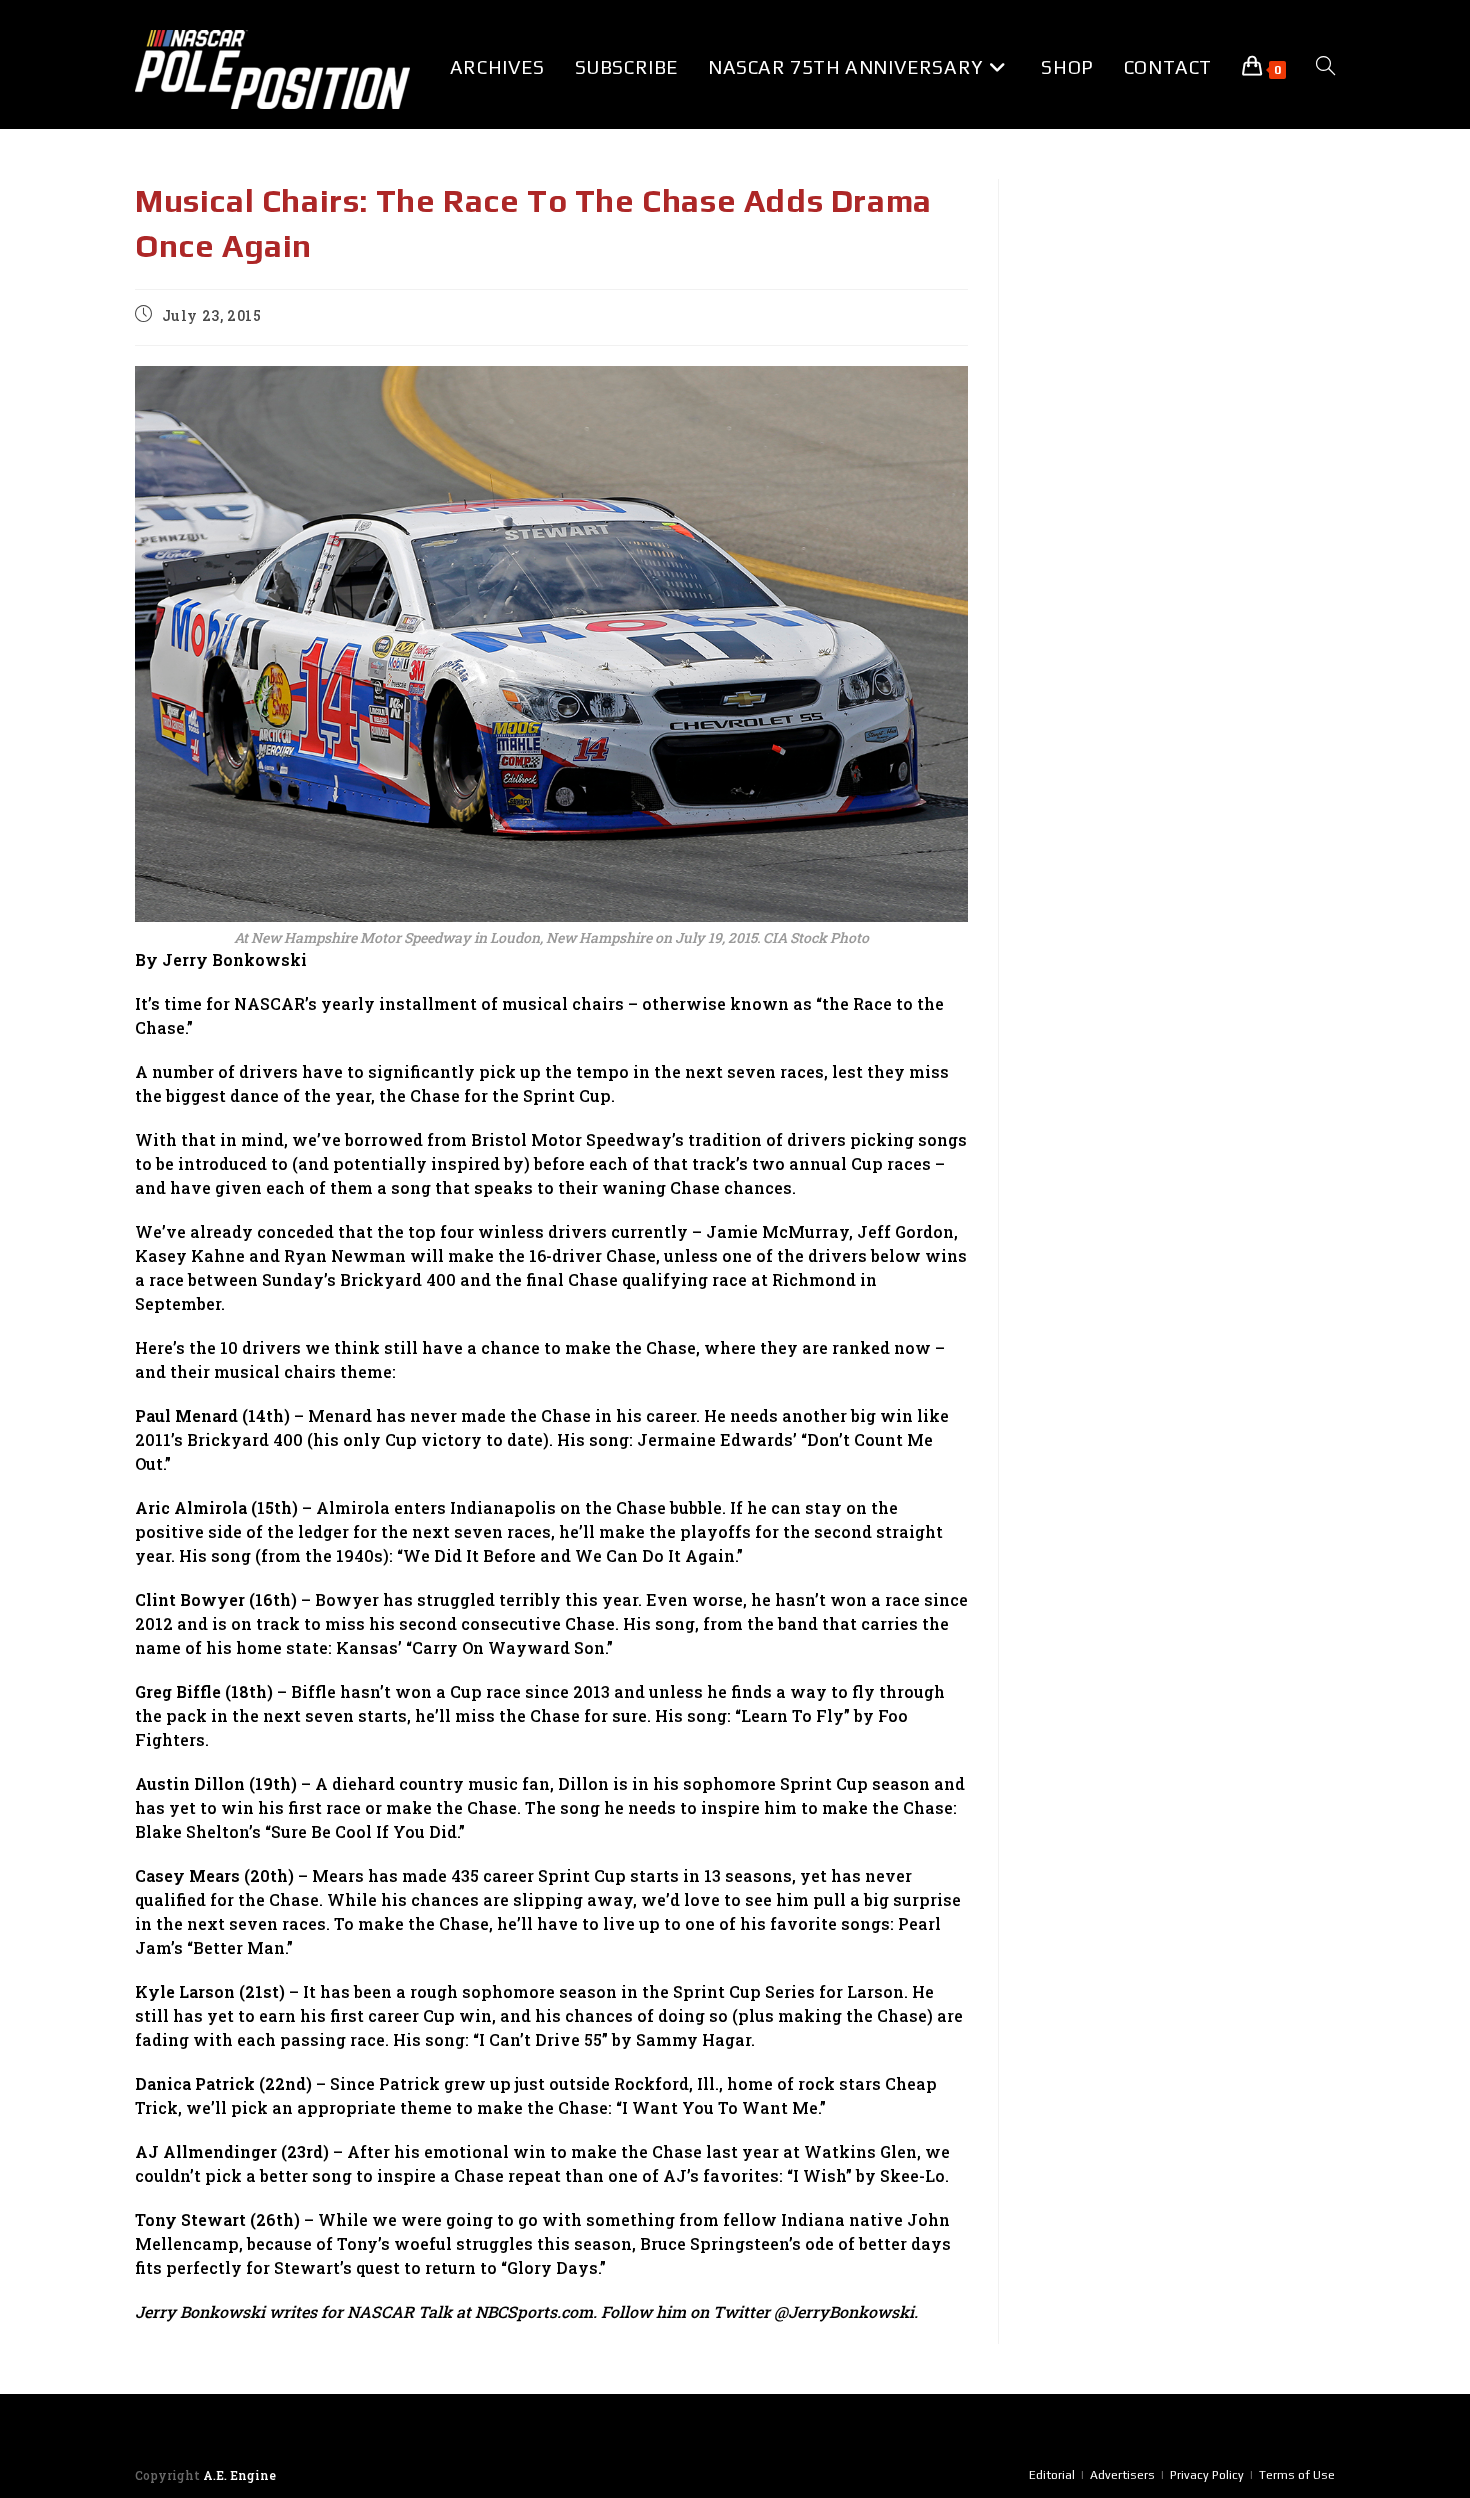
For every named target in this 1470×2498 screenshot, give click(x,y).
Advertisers (1122, 2475)
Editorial (1052, 2475)
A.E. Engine (239, 2475)
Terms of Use (1297, 2475)
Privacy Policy (1207, 2475)
